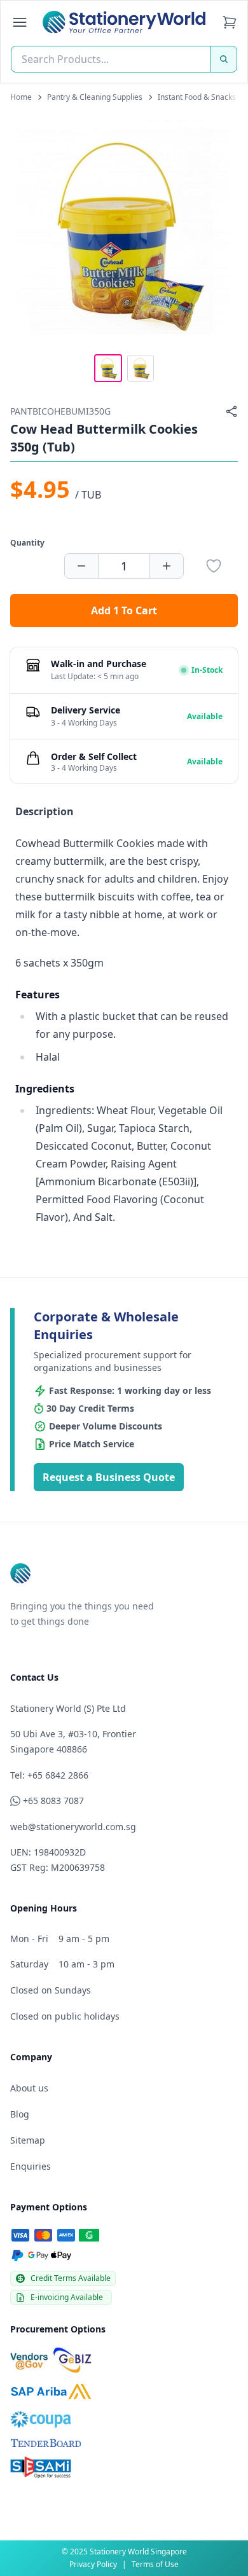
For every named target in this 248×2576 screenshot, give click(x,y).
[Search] (224, 59)
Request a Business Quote (109, 1477)
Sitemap (28, 2140)
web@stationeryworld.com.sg (73, 1827)
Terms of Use (155, 2564)
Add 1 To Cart (124, 610)
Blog (20, 2114)
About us (29, 2088)
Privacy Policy (93, 2564)
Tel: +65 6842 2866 (49, 1775)
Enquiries (31, 2166)
